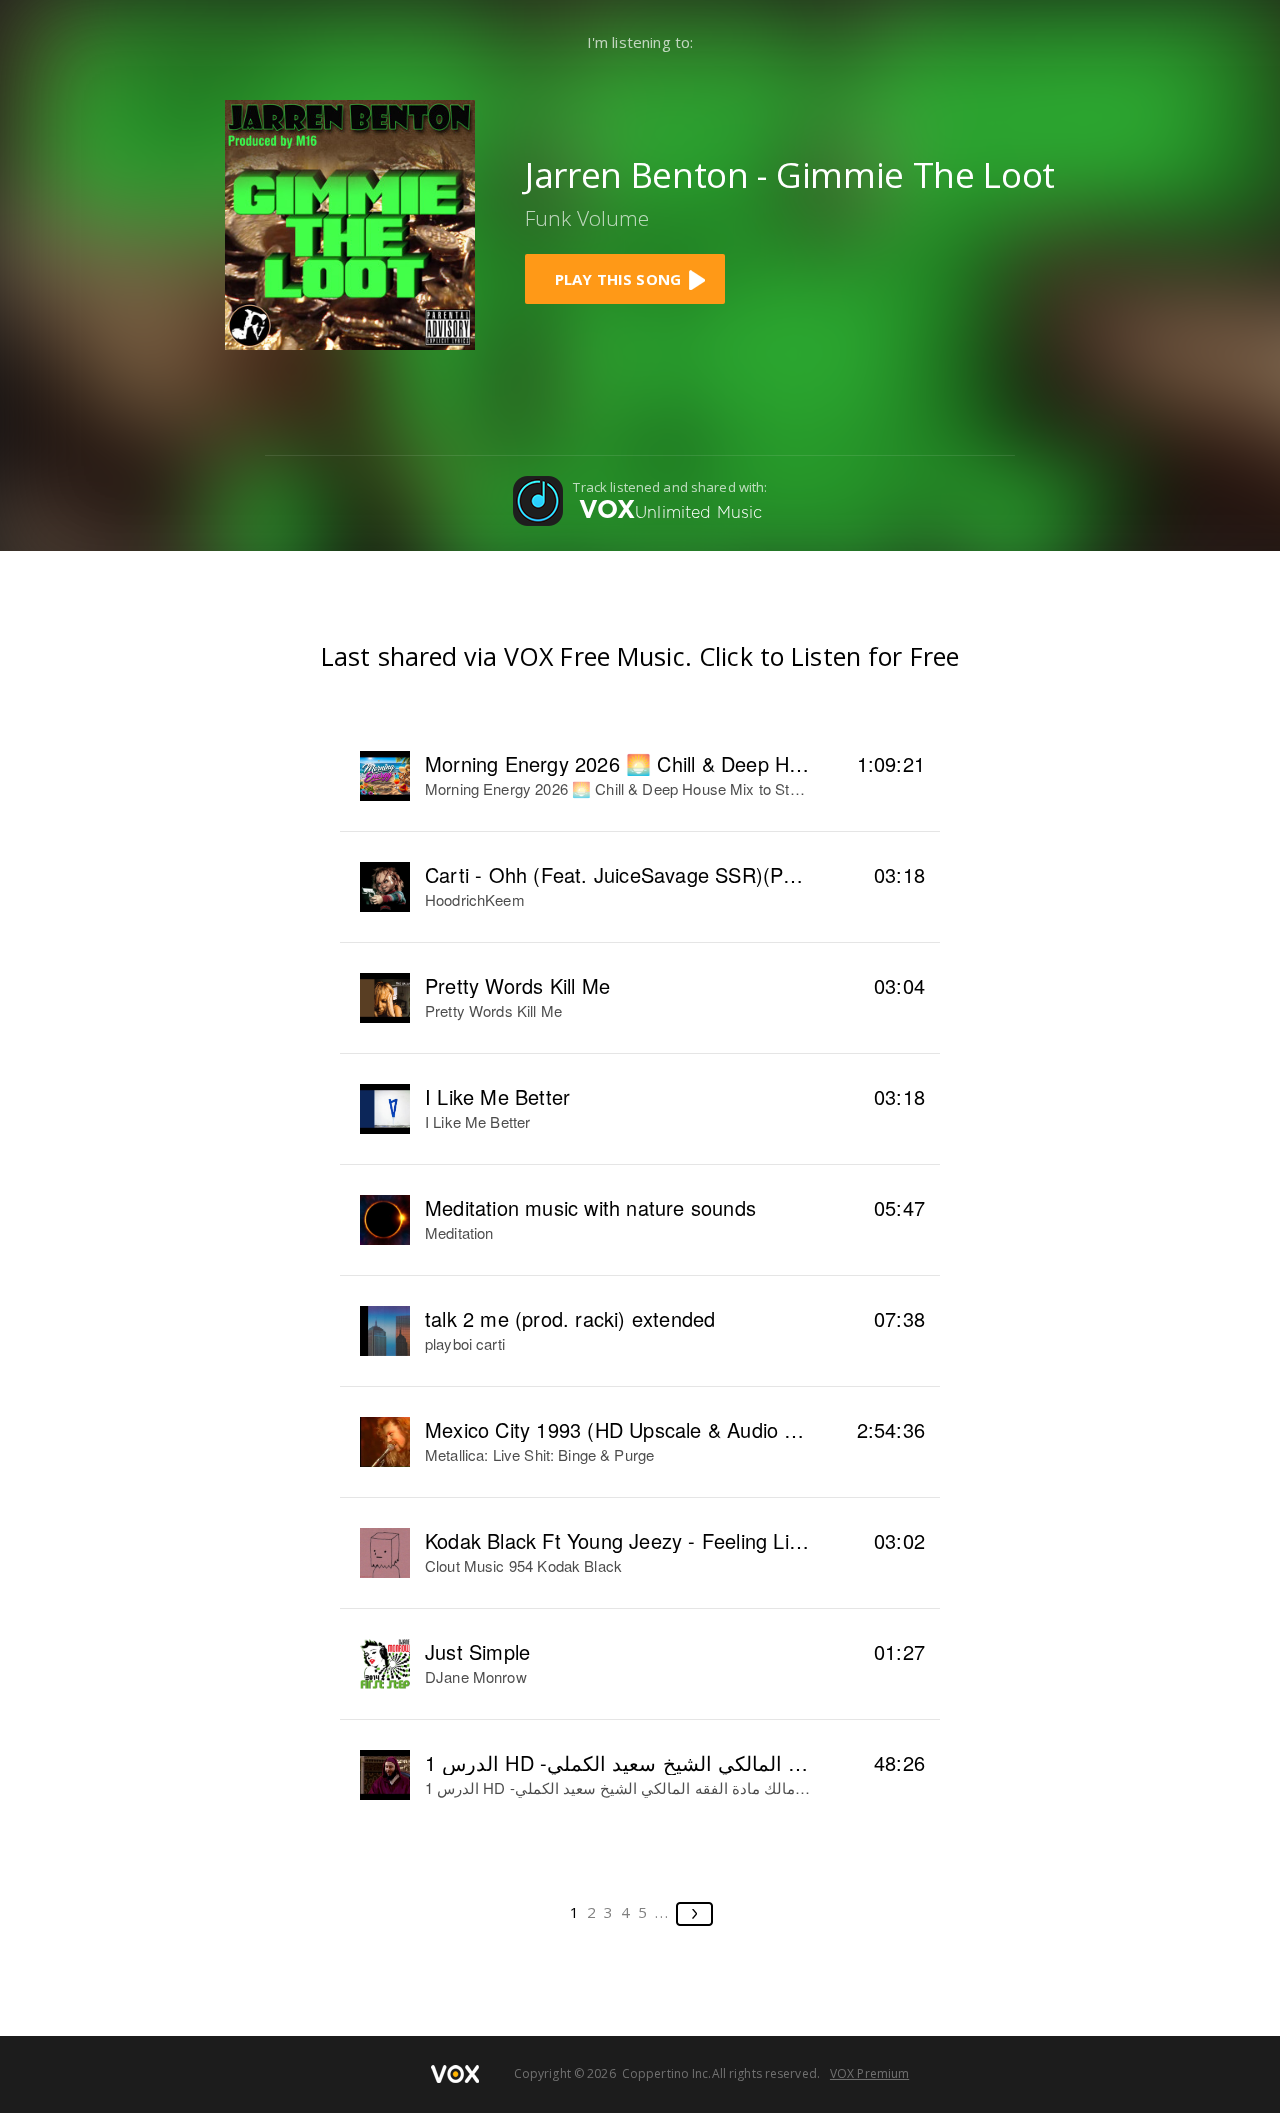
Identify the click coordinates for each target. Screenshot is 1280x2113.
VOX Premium (869, 2073)
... (662, 1912)
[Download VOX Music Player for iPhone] (350, 222)
